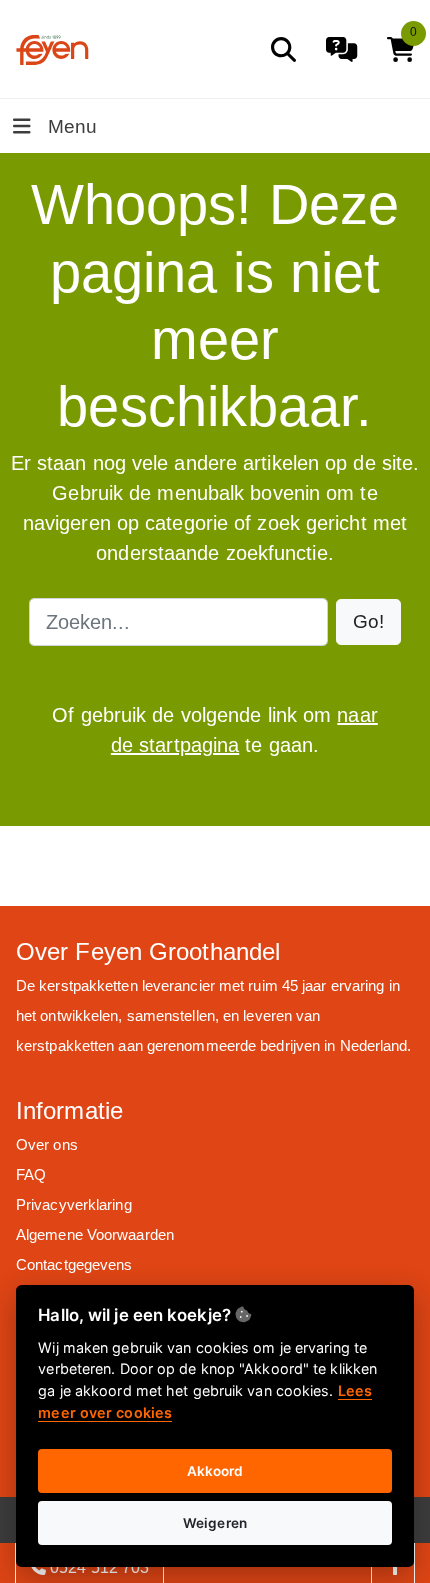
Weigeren (215, 1523)
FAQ (31, 1174)
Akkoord (215, 1471)
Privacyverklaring (74, 1204)
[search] (283, 49)
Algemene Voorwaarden (95, 1234)
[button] (368, 622)
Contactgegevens (74, 1264)
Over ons (47, 1144)
